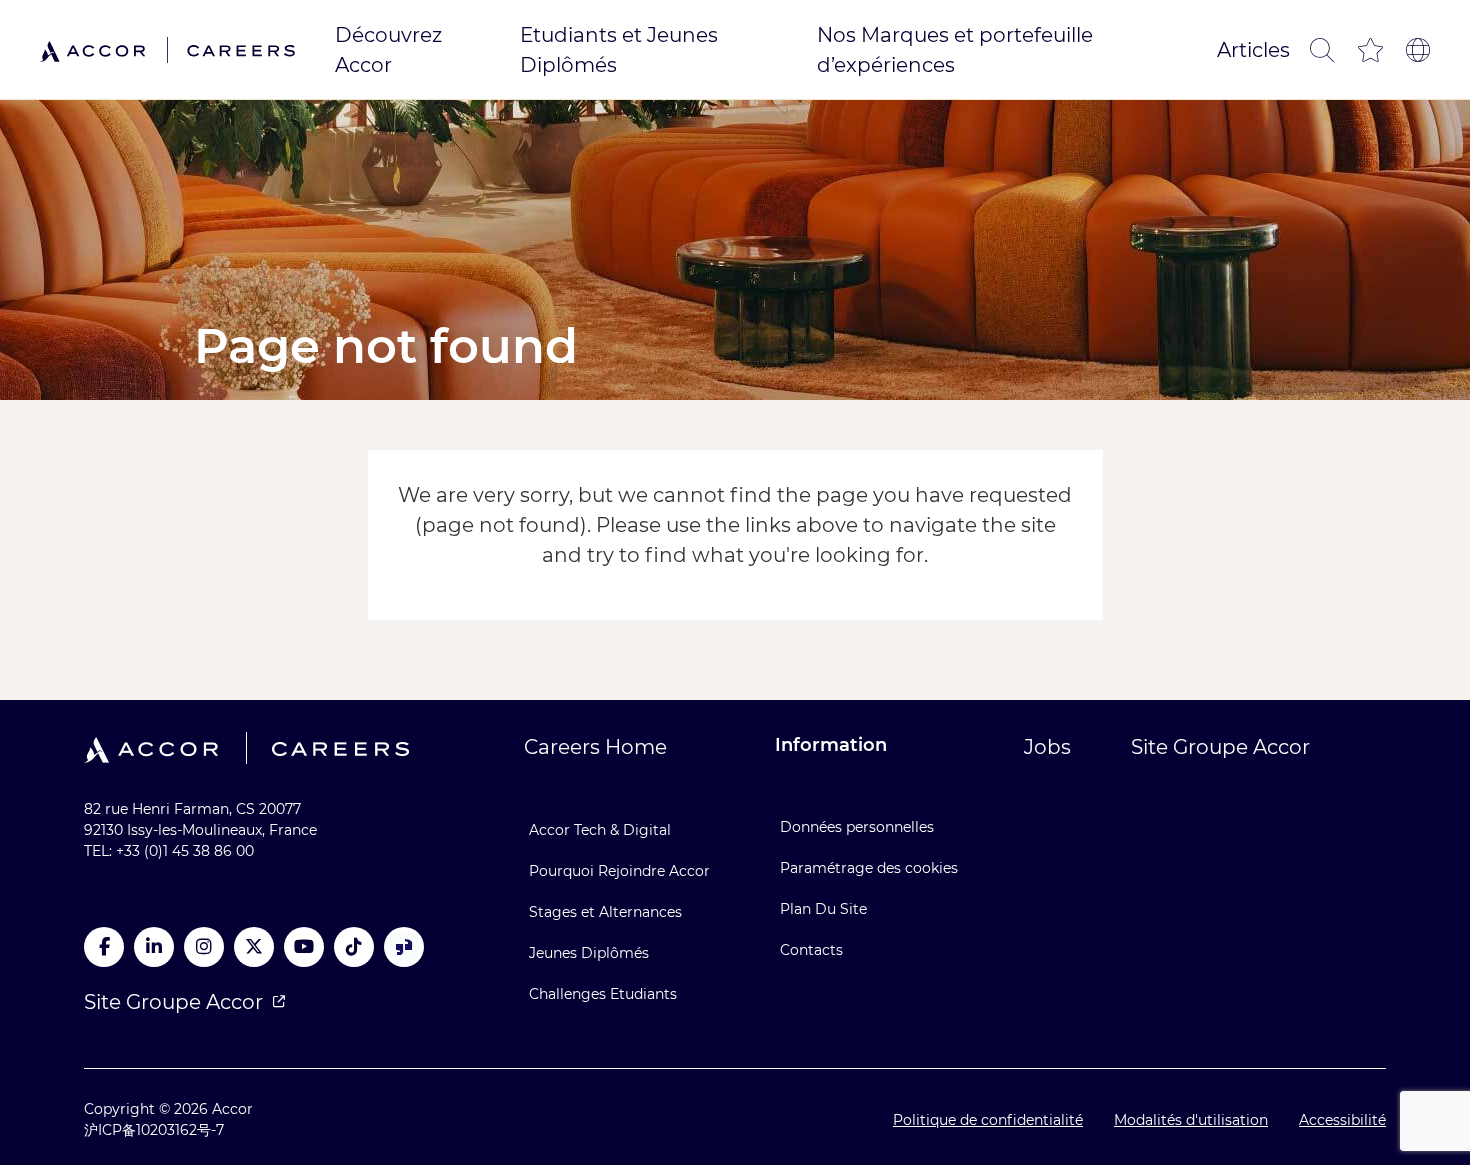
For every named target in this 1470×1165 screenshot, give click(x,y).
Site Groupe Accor (173, 1002)
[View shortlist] (1370, 50)
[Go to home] (167, 49)
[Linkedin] (154, 947)
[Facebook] (104, 947)
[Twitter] (254, 947)
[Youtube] (304, 947)
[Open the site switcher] (1418, 50)
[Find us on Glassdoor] (404, 947)
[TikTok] (354, 947)
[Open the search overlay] (1322, 50)
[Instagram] (204, 947)
